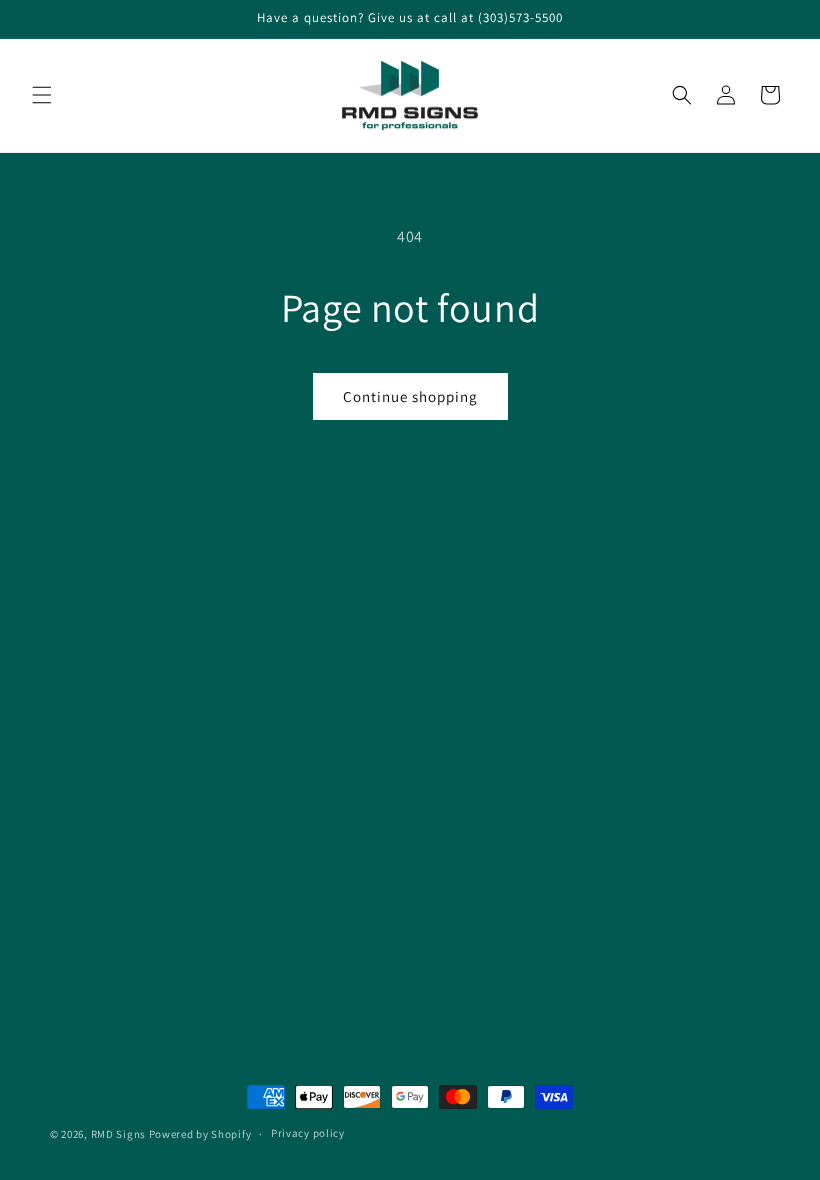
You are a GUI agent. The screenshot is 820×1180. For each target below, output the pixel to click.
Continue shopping (410, 396)
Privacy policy (308, 1133)
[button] (42, 95)
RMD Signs (118, 1134)
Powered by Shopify (200, 1134)
